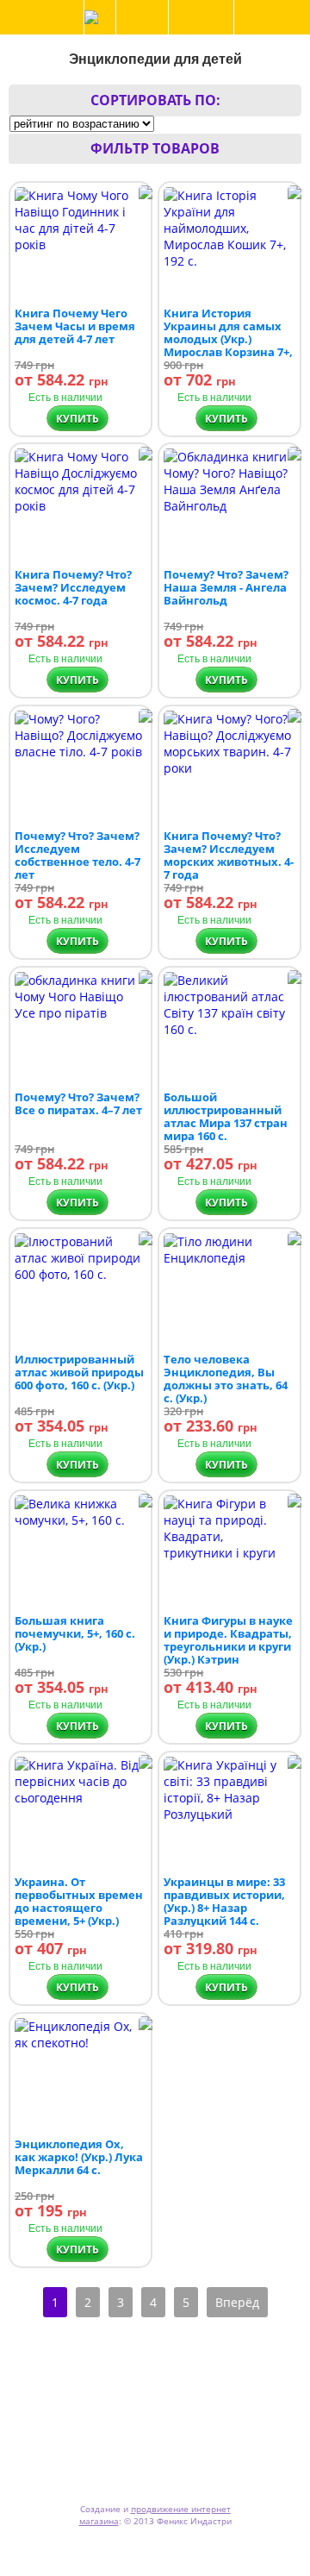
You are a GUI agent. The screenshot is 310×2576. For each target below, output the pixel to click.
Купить (77, 419)
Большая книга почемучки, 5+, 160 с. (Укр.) (75, 1633)
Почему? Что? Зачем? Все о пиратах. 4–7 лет (78, 1103)
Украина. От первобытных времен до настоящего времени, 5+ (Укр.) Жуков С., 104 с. (79, 1908)
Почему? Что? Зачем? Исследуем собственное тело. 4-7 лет (77, 855)
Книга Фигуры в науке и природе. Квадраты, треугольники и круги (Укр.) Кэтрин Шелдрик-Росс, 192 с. (228, 1646)
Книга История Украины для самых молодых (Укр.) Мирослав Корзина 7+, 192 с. (228, 339)
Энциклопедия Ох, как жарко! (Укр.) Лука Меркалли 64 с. (79, 2157)
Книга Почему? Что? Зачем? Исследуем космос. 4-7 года (73, 587)
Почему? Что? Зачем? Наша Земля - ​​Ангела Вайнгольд (226, 587)
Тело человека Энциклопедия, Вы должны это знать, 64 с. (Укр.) (226, 1379)
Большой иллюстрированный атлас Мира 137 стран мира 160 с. (226, 1116)
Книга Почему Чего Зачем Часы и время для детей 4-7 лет (75, 326)
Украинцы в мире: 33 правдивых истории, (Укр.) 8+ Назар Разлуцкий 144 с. (224, 1901)
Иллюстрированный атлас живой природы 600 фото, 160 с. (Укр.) (79, 1372)
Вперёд (237, 2302)
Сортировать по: (155, 100)
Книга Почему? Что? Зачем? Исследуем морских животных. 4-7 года (229, 855)
